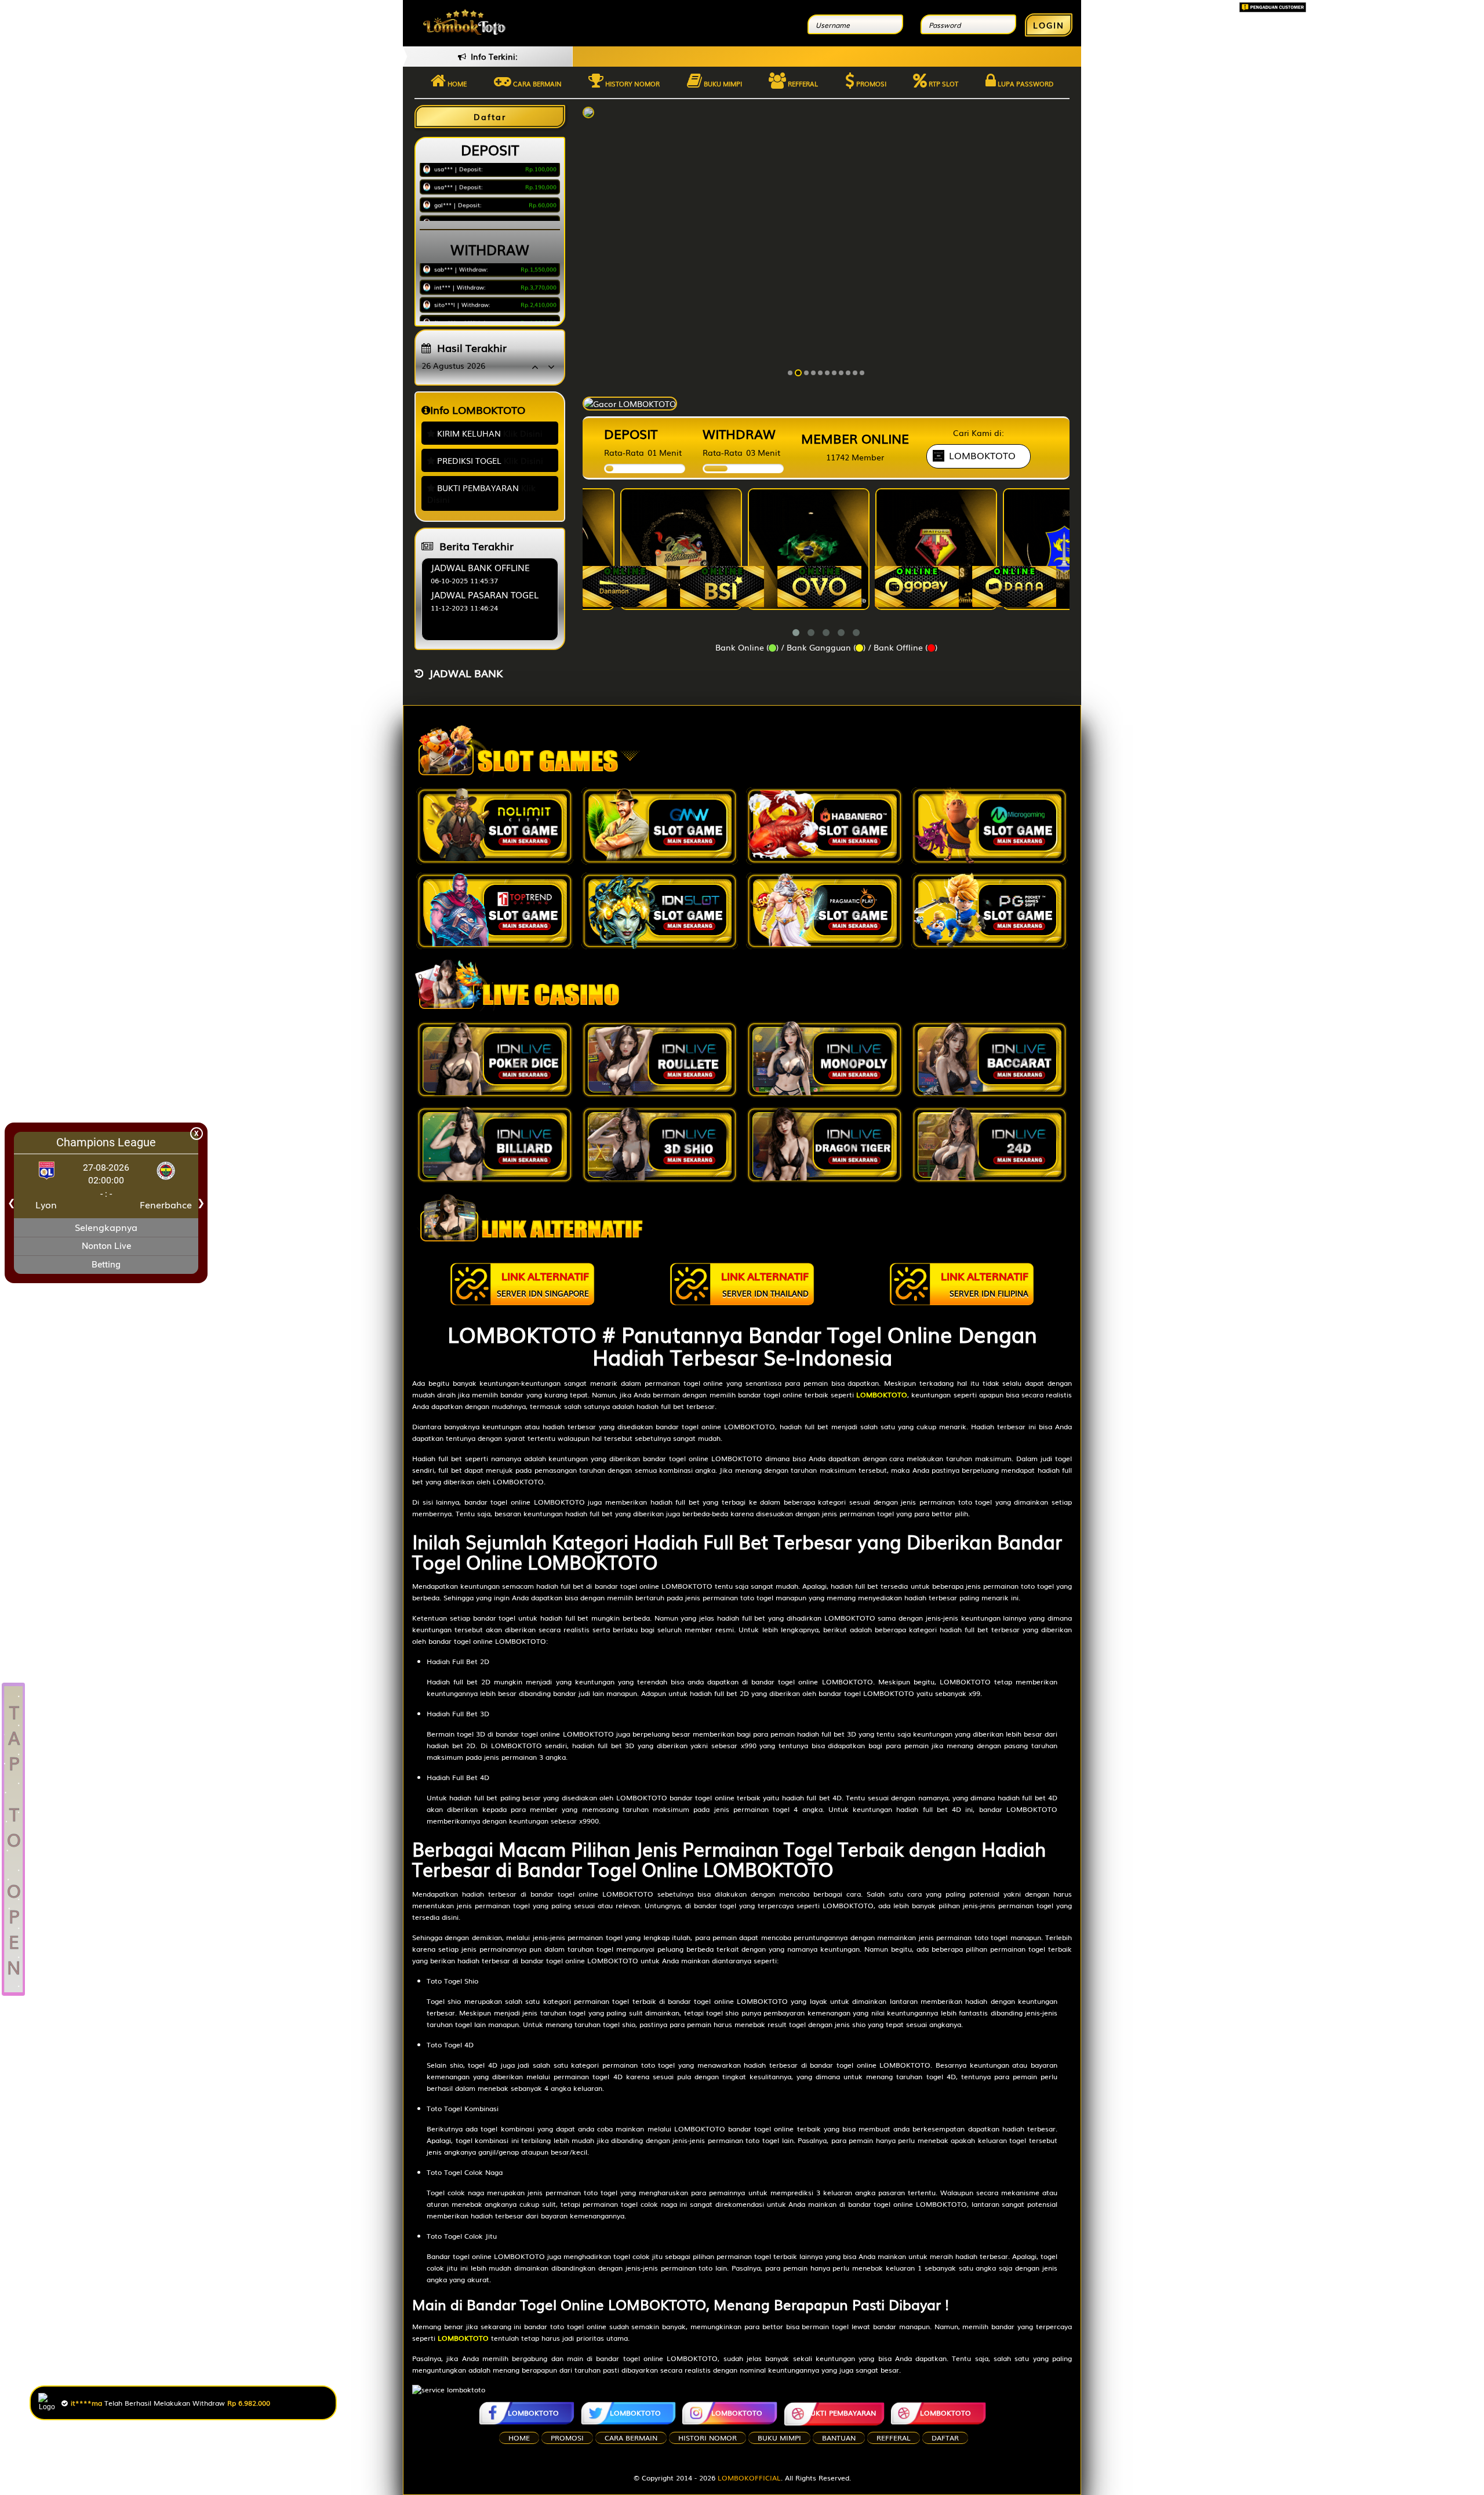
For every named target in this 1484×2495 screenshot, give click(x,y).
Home (456, 83)
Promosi (870, 83)
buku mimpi (779, 2438)
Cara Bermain (631, 2438)
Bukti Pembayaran (841, 2413)
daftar (945, 2438)
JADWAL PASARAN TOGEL (485, 594)
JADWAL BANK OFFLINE (480, 567)
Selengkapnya (106, 1227)
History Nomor (632, 83)
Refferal (802, 83)
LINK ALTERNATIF (543, 1283)
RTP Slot (943, 83)
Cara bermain (537, 83)
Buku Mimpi (722, 83)
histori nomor (708, 2438)
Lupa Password (1025, 83)
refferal (894, 2438)
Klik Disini (523, 433)
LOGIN (1049, 25)
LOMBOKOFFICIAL (749, 2478)
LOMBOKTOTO (533, 2413)
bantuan (839, 2438)
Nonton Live (106, 1246)
